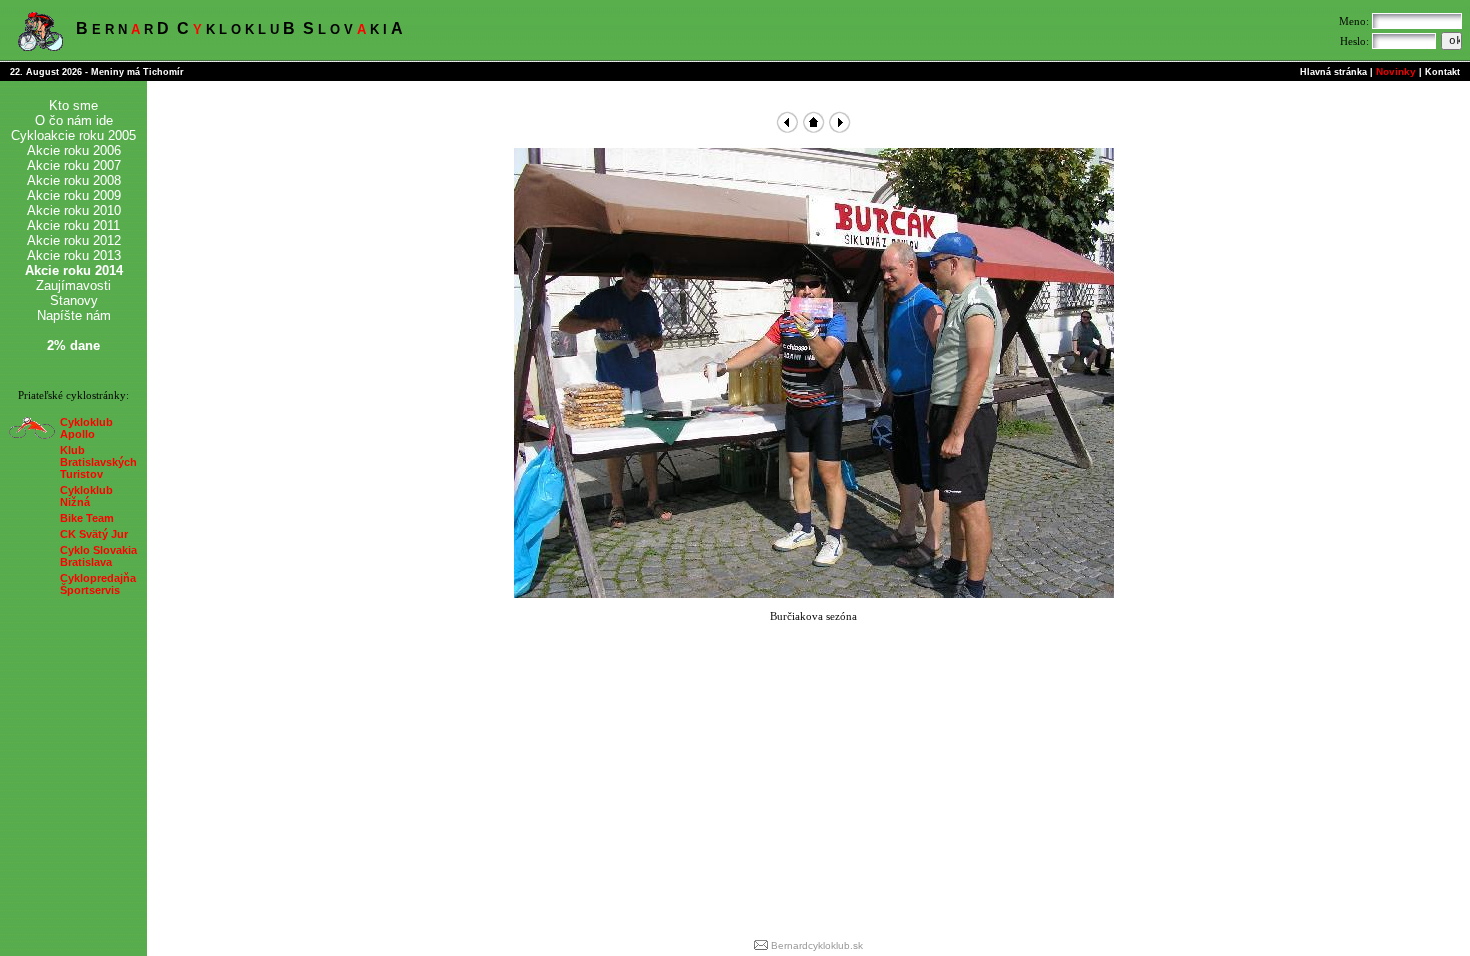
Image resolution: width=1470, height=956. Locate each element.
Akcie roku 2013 (74, 255)
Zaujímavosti (73, 285)
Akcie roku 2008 (74, 180)
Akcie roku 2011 (73, 225)
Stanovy (74, 300)
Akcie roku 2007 (74, 165)
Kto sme (73, 105)
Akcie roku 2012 (74, 240)
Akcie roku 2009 (74, 195)
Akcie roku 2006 (74, 150)
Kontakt (1442, 72)
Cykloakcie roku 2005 (73, 135)
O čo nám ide (74, 120)
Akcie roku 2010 (74, 210)
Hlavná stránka (1333, 72)
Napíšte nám (74, 315)
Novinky (1396, 71)
